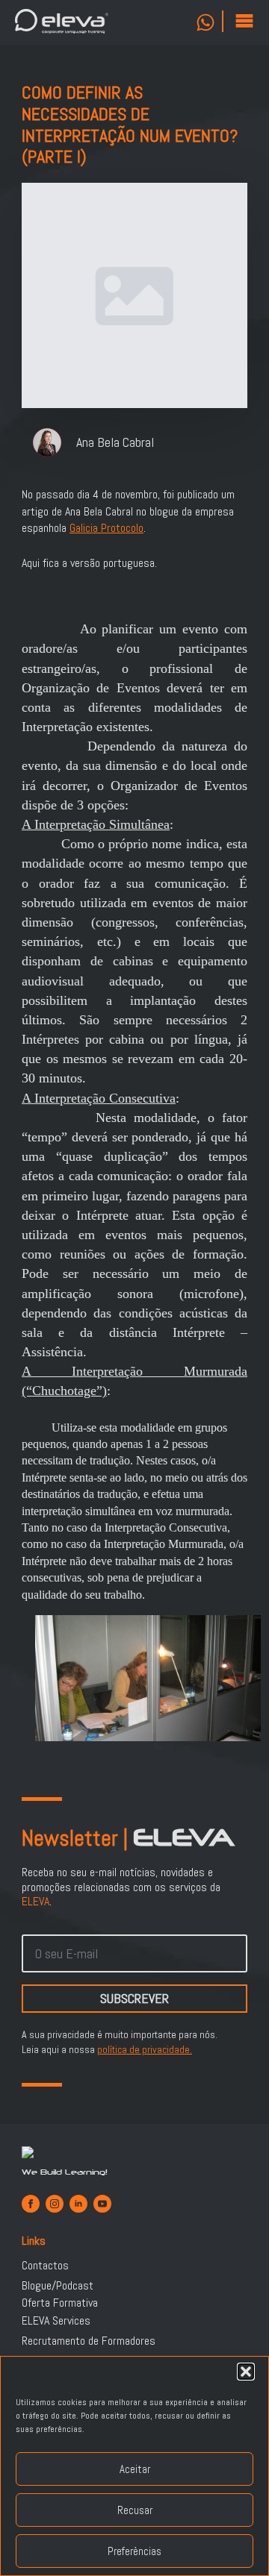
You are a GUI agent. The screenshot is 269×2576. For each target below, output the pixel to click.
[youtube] (102, 2204)
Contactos (45, 2266)
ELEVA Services (56, 2321)
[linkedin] (78, 2204)
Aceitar (135, 2469)
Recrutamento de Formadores (89, 2341)
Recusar (135, 2510)
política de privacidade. (145, 2049)
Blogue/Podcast (58, 2286)
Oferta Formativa (60, 2303)
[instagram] (55, 2204)
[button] (246, 2372)
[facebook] (31, 2204)
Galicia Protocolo (106, 528)
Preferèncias (134, 2551)
